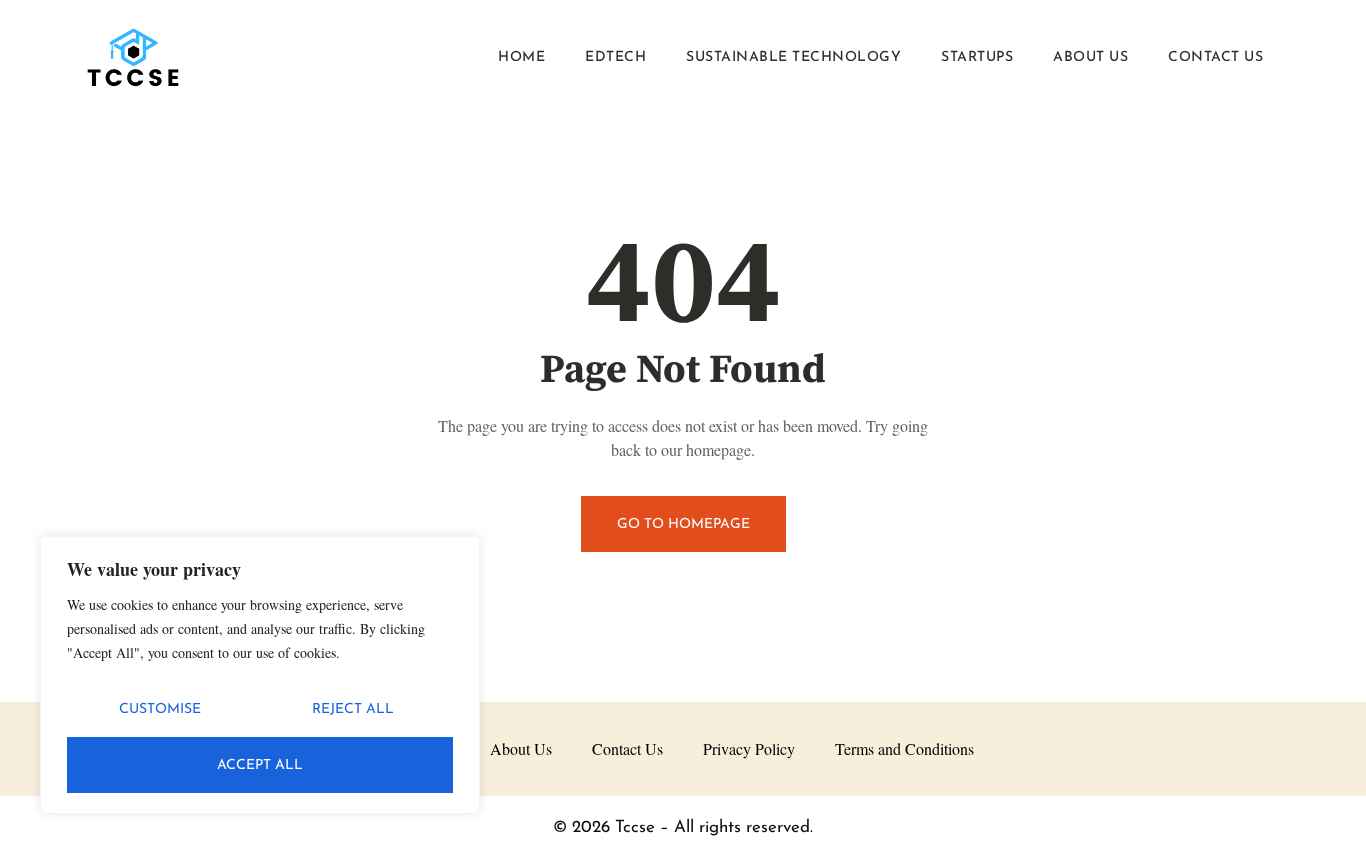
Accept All (260, 765)
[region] (260, 675)
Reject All (353, 709)
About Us (1090, 57)
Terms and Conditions (904, 748)
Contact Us (1215, 57)
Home (521, 57)
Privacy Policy (749, 748)
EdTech (615, 57)
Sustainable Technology (793, 57)
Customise (160, 709)
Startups (977, 57)
